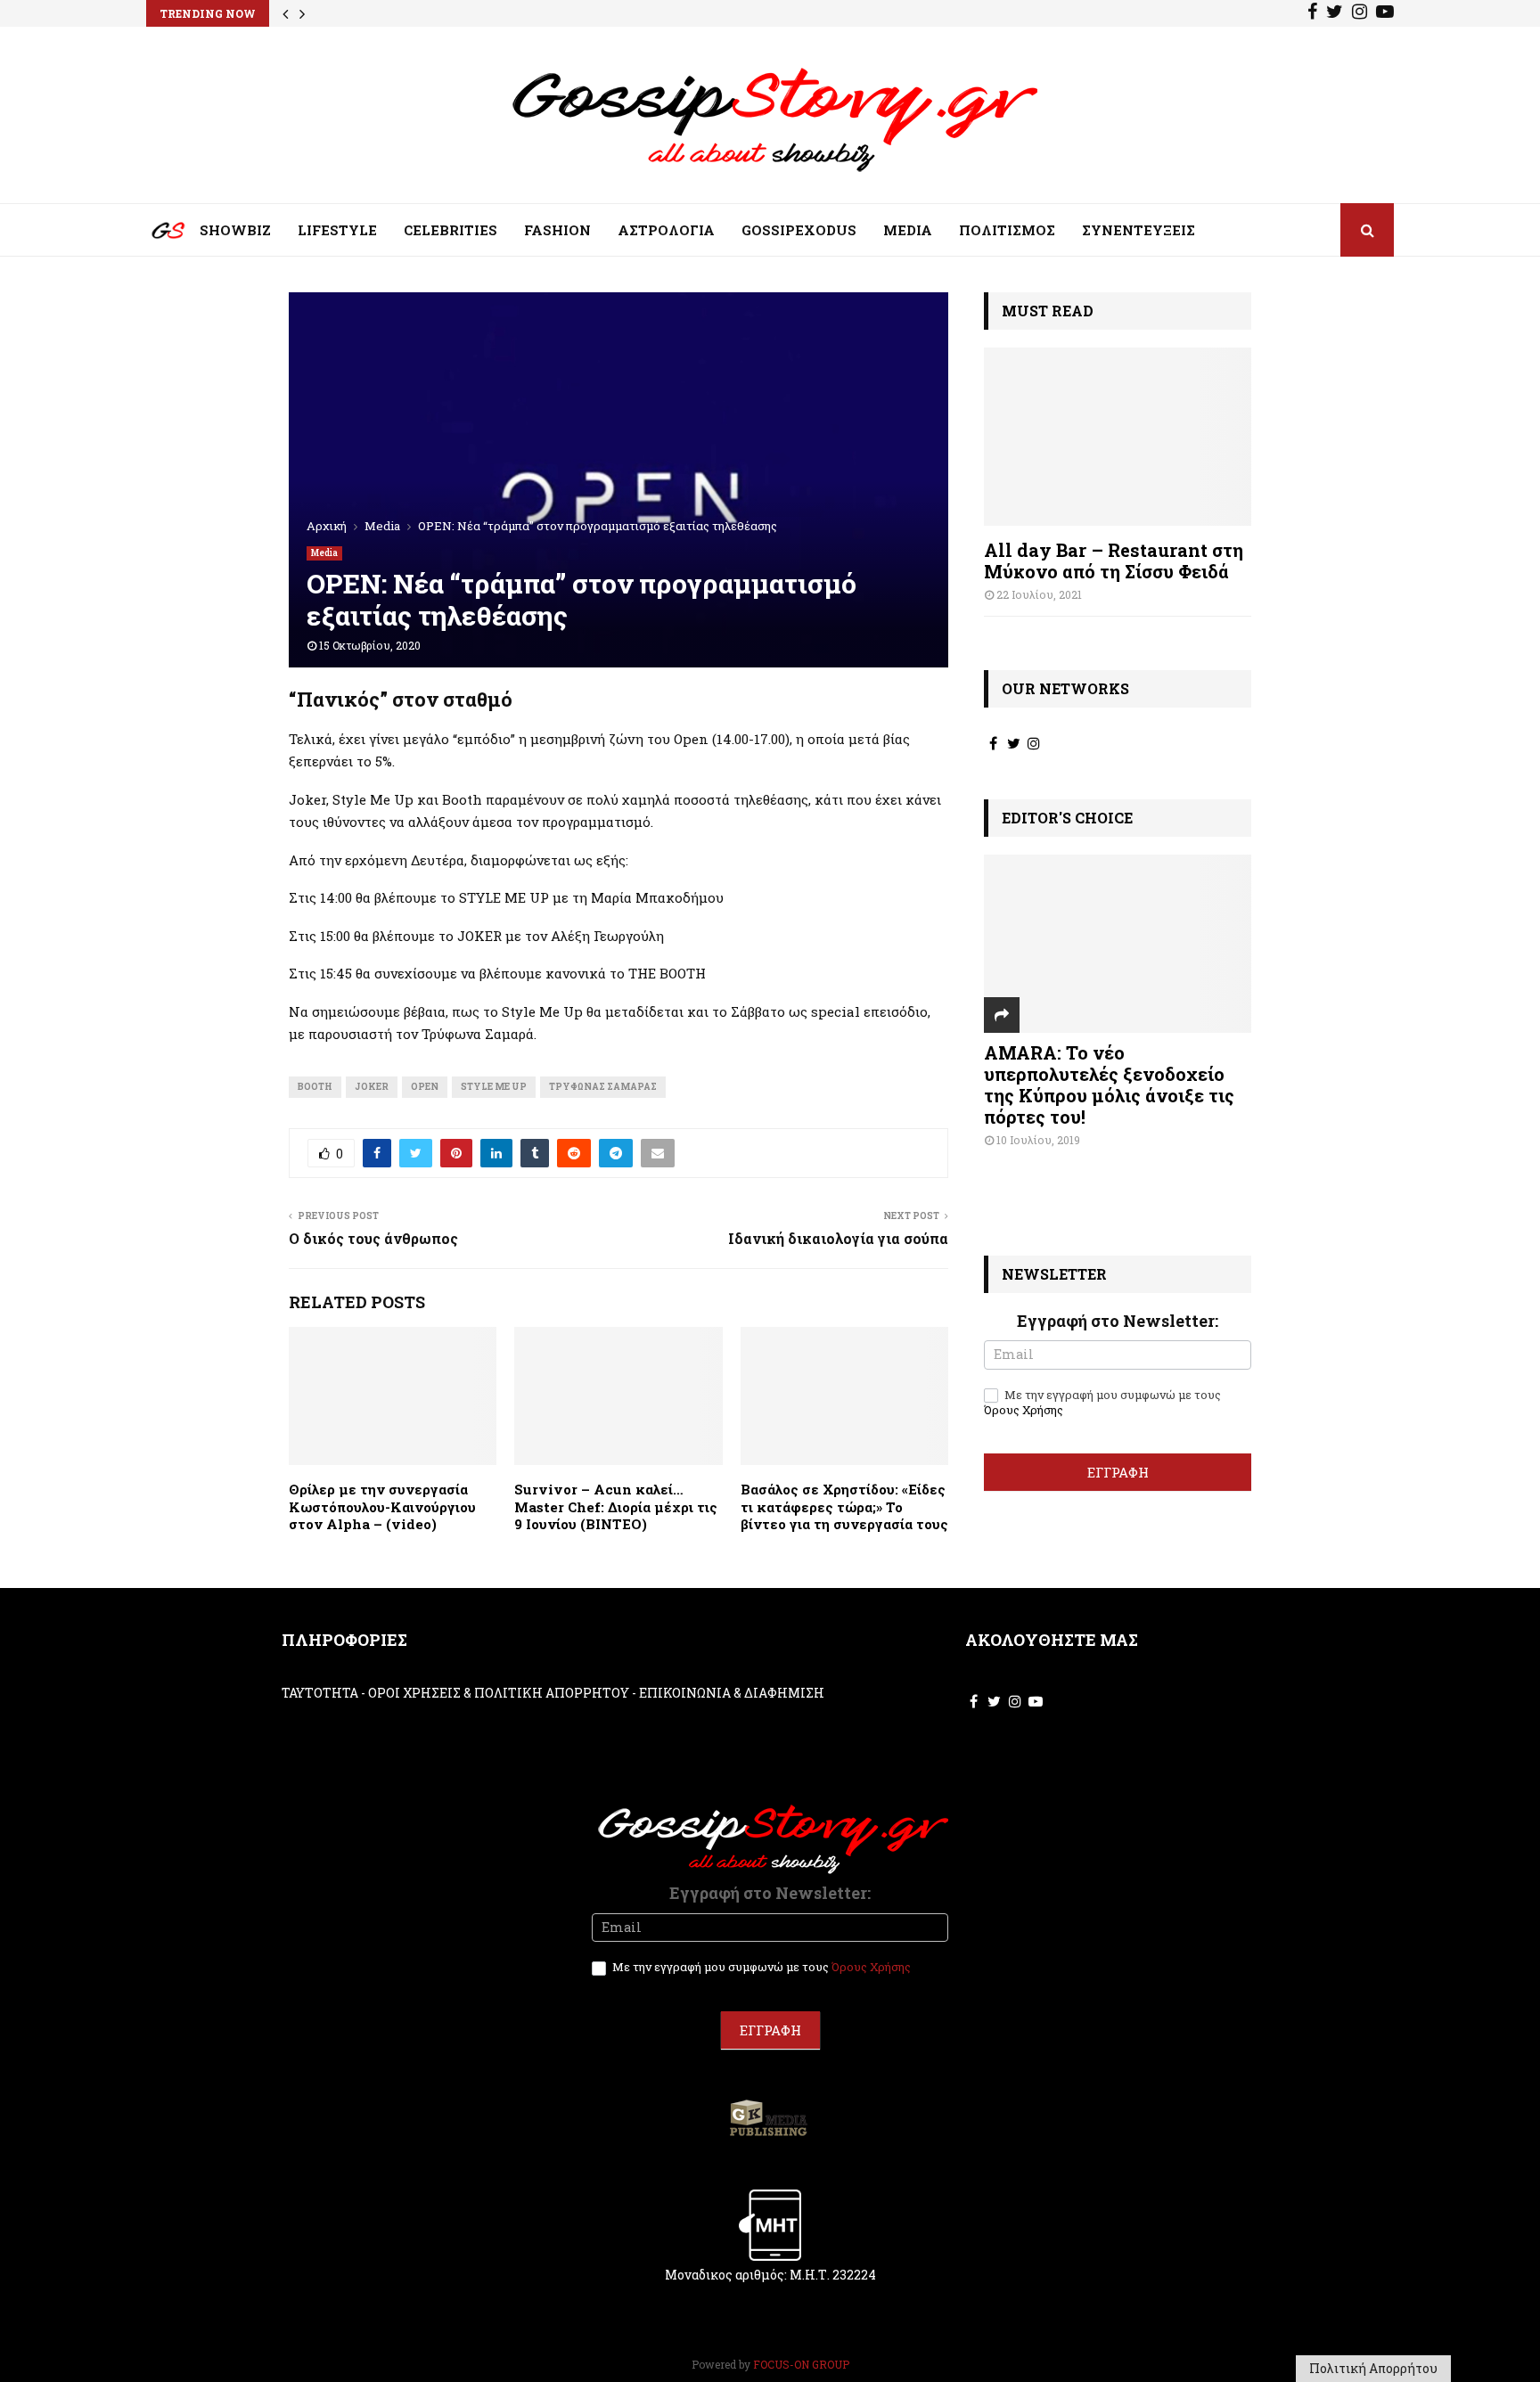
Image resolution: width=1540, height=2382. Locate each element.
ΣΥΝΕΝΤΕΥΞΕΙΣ (1139, 230)
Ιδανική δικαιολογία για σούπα (838, 1238)
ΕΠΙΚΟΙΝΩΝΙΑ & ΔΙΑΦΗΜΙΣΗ (732, 1693)
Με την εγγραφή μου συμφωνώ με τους (1102, 1403)
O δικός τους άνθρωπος (373, 1238)
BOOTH (315, 1087)
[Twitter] (1335, 13)
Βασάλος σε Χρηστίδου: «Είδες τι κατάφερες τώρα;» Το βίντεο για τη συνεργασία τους (844, 1506)
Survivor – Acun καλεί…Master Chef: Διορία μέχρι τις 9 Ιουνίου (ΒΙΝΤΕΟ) (616, 1506)
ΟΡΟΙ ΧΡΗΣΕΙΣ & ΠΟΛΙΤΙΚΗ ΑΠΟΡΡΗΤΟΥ (499, 1693)
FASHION (557, 230)
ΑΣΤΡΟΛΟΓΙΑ (666, 230)
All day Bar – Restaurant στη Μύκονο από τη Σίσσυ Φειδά (1114, 561)
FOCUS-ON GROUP (801, 2364)
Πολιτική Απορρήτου (1373, 2368)
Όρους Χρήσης (1024, 1410)
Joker (372, 1087)
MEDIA (908, 230)
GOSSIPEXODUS (799, 230)
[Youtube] (1385, 13)
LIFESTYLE (337, 230)
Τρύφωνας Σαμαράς (603, 1087)
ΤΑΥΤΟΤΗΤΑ (320, 1693)
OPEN (425, 1087)
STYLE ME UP (494, 1087)
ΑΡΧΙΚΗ (155, 234)
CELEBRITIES (451, 230)
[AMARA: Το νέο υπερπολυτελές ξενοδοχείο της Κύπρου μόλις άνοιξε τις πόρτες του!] (1118, 944)
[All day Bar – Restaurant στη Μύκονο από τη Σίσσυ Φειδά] (1118, 437)
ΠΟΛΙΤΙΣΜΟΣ (1007, 230)
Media (324, 553)
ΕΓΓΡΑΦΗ (1118, 1472)
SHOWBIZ (235, 230)
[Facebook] (1312, 13)
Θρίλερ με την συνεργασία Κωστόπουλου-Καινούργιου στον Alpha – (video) (382, 1506)
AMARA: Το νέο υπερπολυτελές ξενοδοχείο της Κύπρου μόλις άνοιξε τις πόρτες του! (1109, 1085)
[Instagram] (1360, 13)
